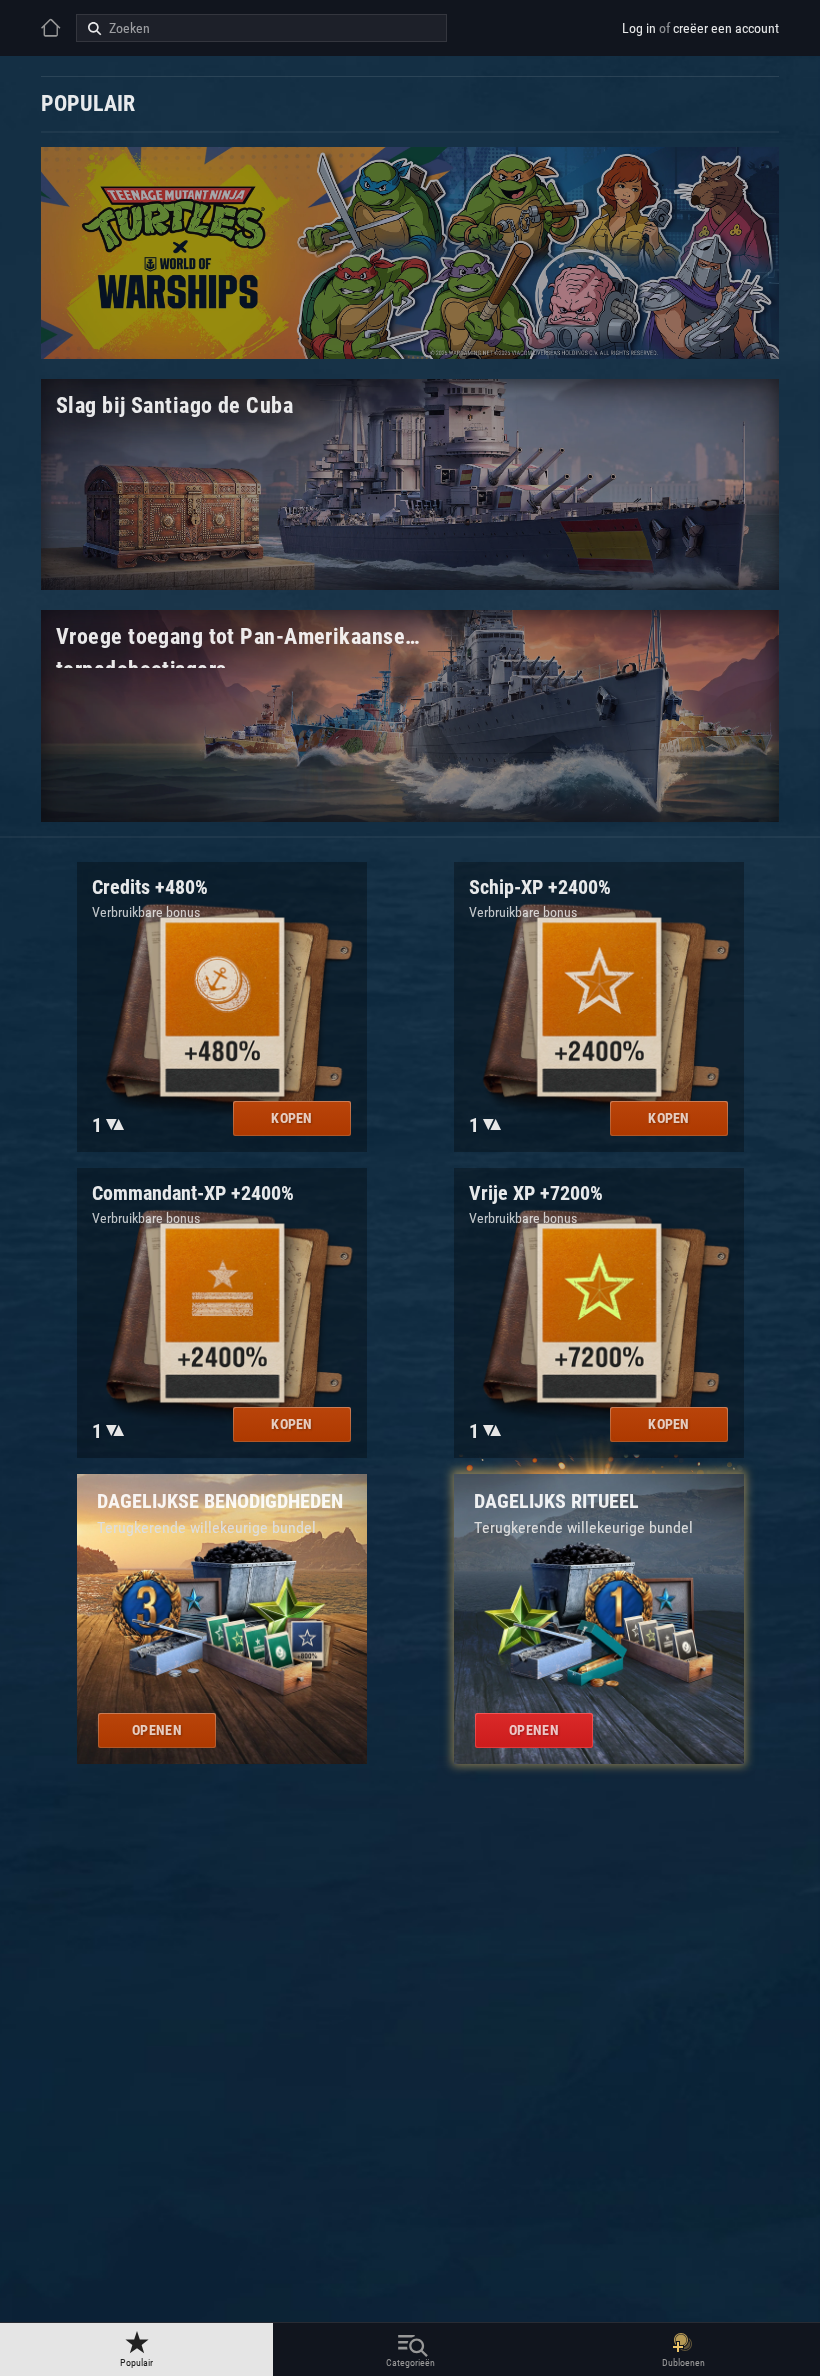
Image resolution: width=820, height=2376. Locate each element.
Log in (639, 28)
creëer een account (726, 28)
